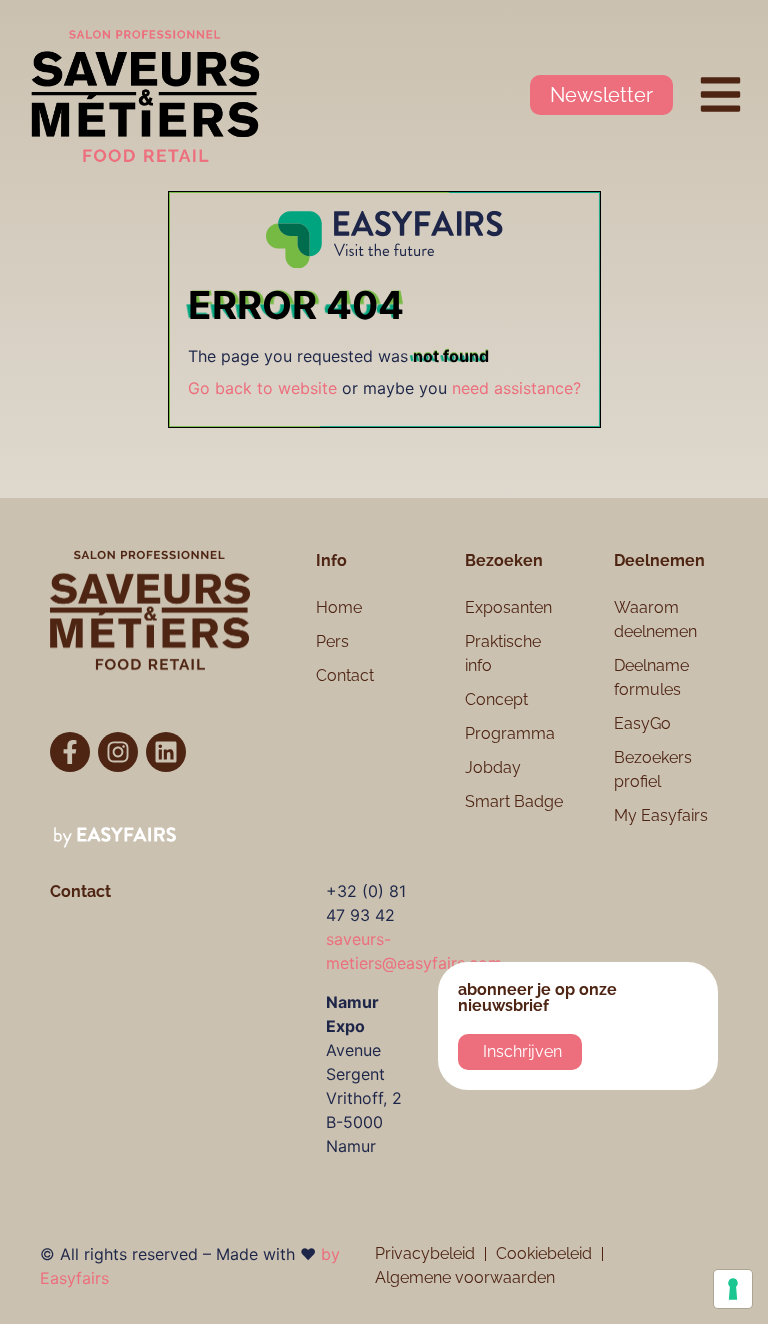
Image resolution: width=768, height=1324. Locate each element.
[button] (601, 95)
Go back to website (262, 388)
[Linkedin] (166, 752)
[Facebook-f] (70, 752)
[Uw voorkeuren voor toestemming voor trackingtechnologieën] (733, 1289)
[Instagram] (118, 752)
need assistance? (516, 388)
